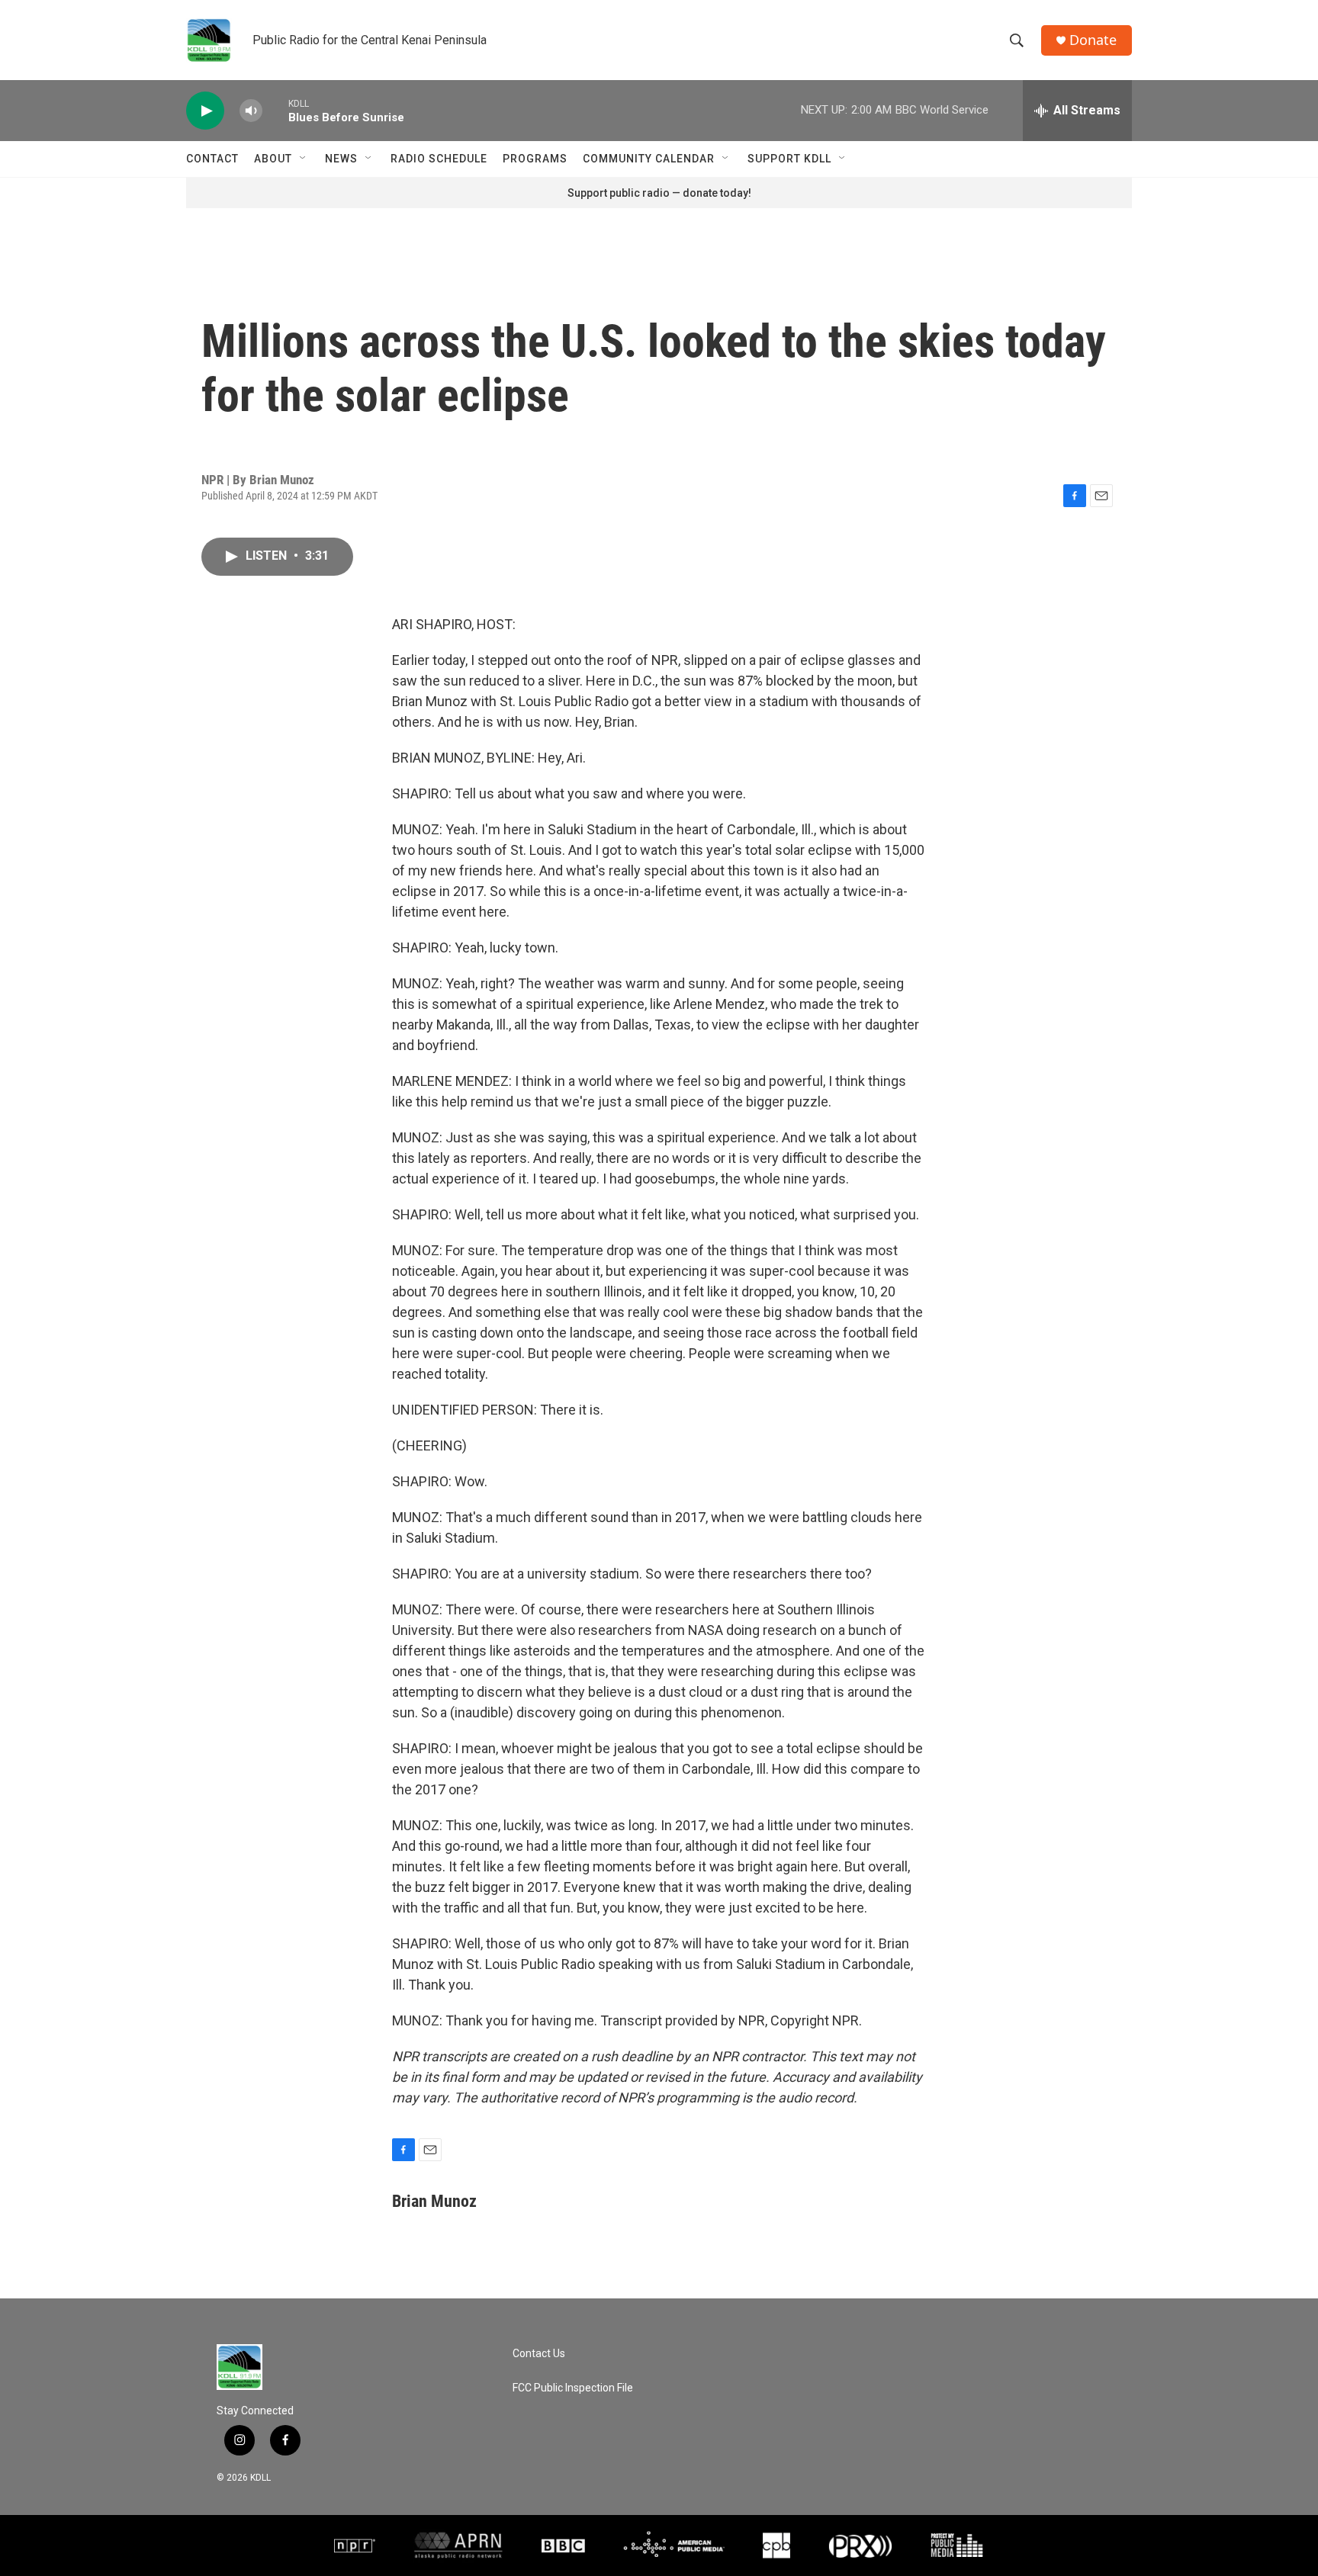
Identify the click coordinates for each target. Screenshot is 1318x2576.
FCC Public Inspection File (573, 2388)
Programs (535, 159)
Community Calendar (649, 159)
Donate (1093, 40)
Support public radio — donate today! (659, 193)
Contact (212, 159)
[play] (205, 111)
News (341, 159)
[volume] (251, 111)
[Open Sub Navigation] (304, 159)
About (273, 159)
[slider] (275, 110)
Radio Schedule (439, 159)
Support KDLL (789, 159)
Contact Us (539, 2354)
